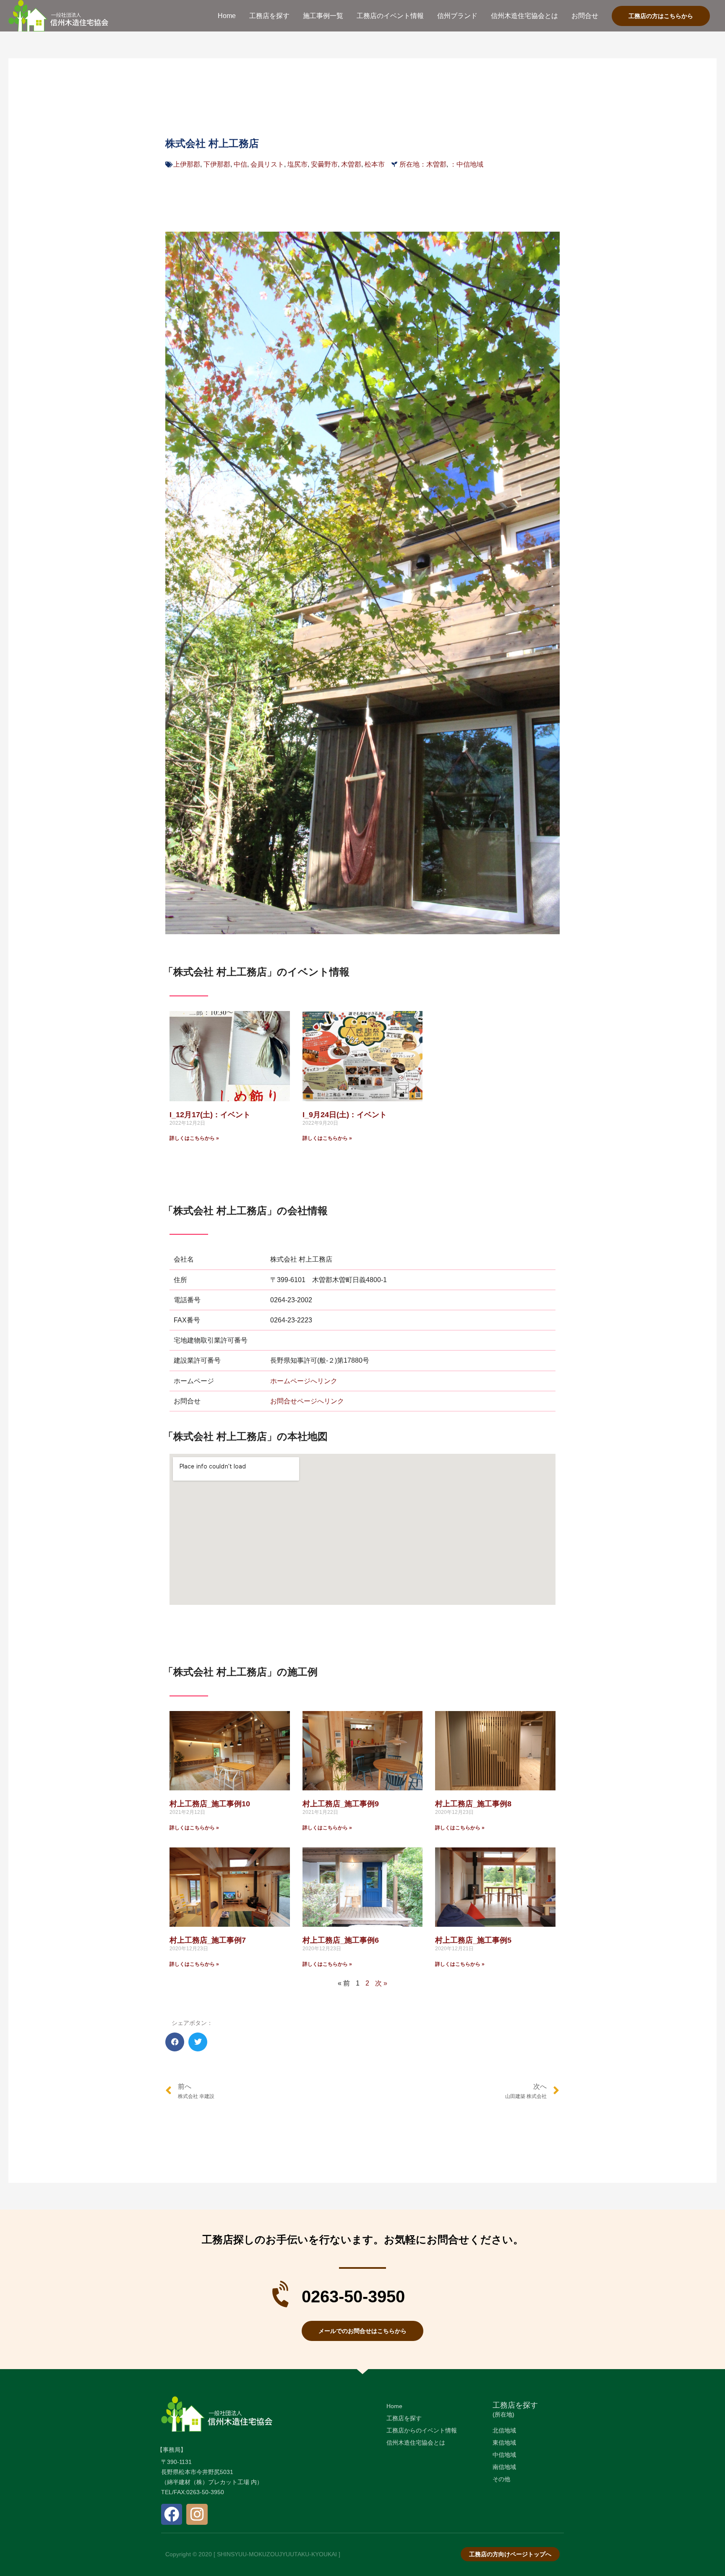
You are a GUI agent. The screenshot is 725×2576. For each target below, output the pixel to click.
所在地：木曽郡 (423, 164)
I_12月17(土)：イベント (210, 1115)
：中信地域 (467, 164)
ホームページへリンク (304, 1381)
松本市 (375, 164)
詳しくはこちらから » (194, 1138)
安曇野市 (324, 164)
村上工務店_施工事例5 (473, 1940)
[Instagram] (197, 2514)
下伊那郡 (217, 164)
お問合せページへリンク (307, 1401)
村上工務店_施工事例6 (341, 1940)
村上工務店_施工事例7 (208, 1940)
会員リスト (267, 164)
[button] (175, 2042)
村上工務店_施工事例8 (473, 1804)
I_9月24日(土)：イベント (345, 1115)
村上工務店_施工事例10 (210, 1804)
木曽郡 (351, 164)
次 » (381, 1983)
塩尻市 (297, 164)
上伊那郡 (187, 164)
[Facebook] (172, 2514)
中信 (240, 164)
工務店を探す (515, 2405)
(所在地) (503, 2414)
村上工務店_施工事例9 (341, 1804)
